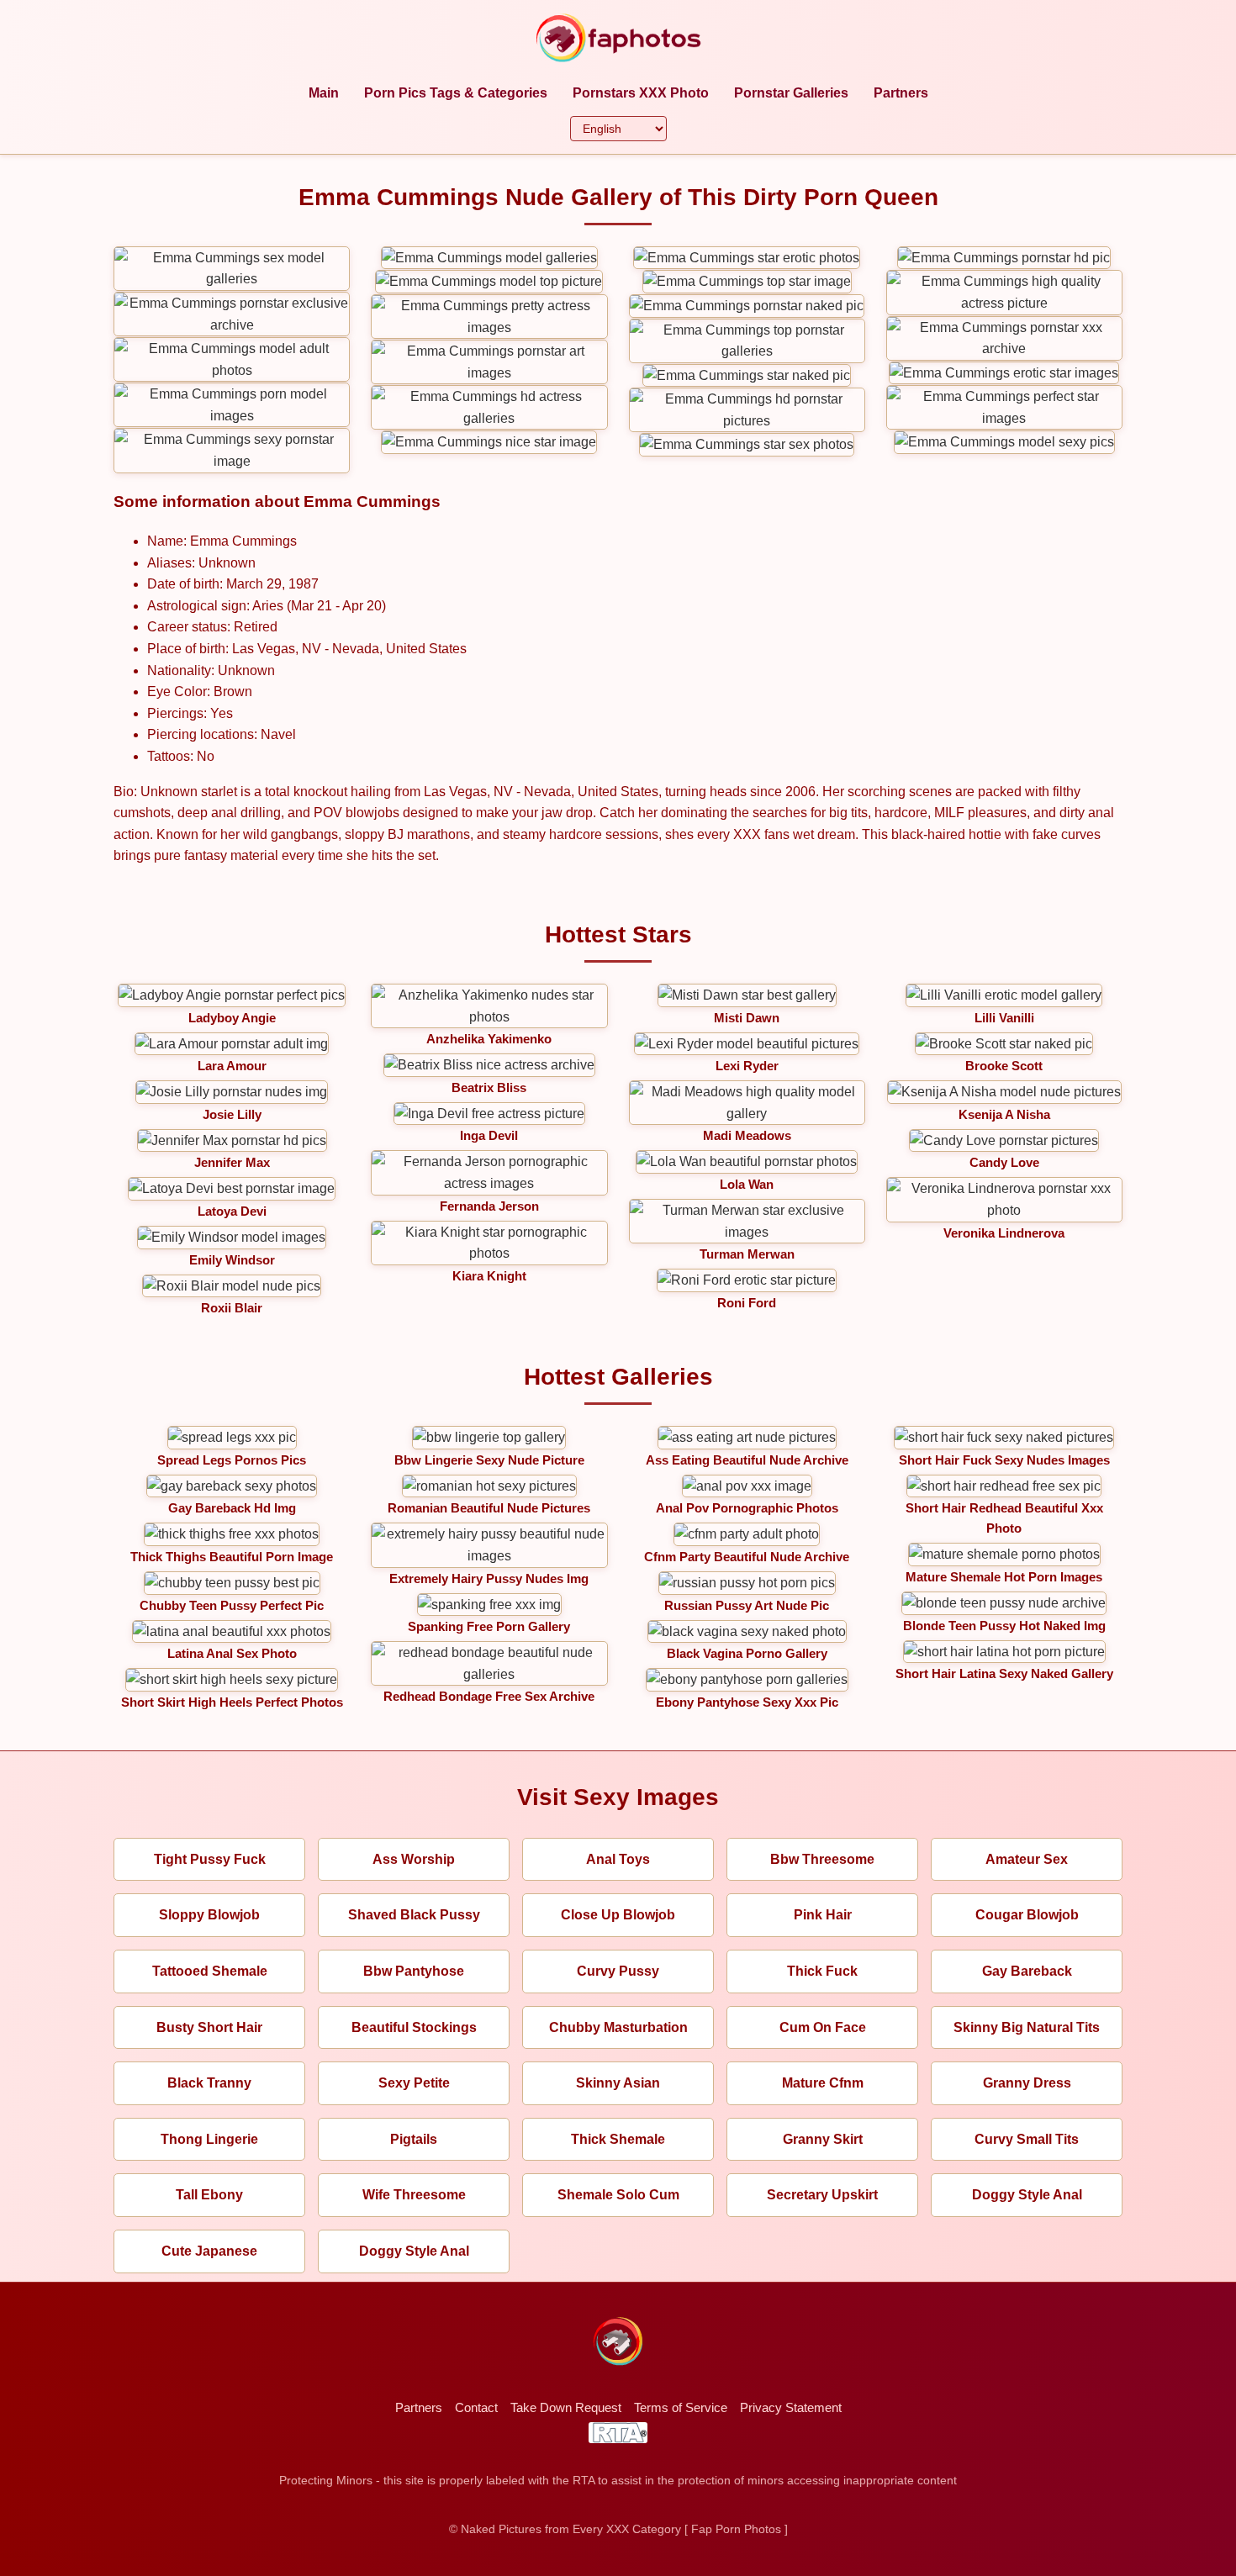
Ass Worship (414, 1859)
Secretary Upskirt (822, 2195)
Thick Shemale (618, 2139)
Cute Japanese (209, 2251)
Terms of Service (681, 2407)
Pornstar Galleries (791, 93)
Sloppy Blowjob (209, 1915)
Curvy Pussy (618, 1971)
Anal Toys (618, 1859)
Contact (476, 2407)
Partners (901, 93)
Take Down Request (566, 2407)
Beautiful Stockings (414, 2027)
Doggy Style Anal (1027, 2195)
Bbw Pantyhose (414, 1971)
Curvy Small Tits (1027, 2139)
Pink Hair (823, 1915)
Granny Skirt (823, 2139)
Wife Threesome (414, 2195)
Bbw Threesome (822, 1859)
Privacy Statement (791, 2407)
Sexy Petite (414, 2083)
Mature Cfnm (823, 2083)
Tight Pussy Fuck (210, 1859)
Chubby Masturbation (618, 2027)
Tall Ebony (209, 2195)
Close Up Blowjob (618, 1915)
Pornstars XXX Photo (641, 93)
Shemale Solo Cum (618, 2195)
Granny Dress (1027, 2083)
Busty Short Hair (209, 2027)
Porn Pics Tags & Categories (456, 93)
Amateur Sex (1027, 1859)
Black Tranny (209, 2083)
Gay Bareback (1027, 1971)
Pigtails (414, 2139)
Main (324, 93)
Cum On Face (823, 2027)
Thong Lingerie (209, 2139)
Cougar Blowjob (1027, 1915)
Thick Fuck (822, 1971)
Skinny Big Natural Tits (1027, 2027)
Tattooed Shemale (210, 1971)
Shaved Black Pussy (414, 1915)
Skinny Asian (618, 2083)
